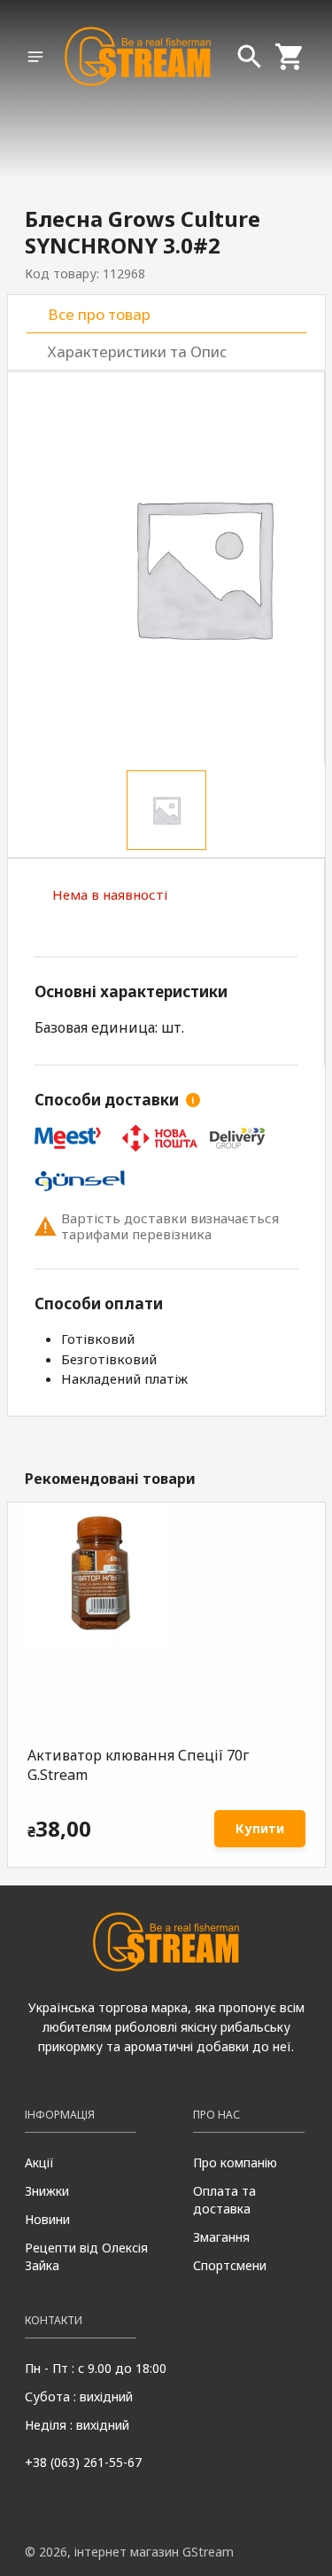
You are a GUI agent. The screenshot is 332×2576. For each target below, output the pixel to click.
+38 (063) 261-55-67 (83, 2462)
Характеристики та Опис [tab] (137, 351)
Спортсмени (230, 2265)
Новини (47, 2219)
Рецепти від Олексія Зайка (86, 2256)
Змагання (221, 2237)
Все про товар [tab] (99, 314)
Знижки (47, 2191)
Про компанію (235, 2162)
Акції (39, 2162)
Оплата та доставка (224, 2200)
